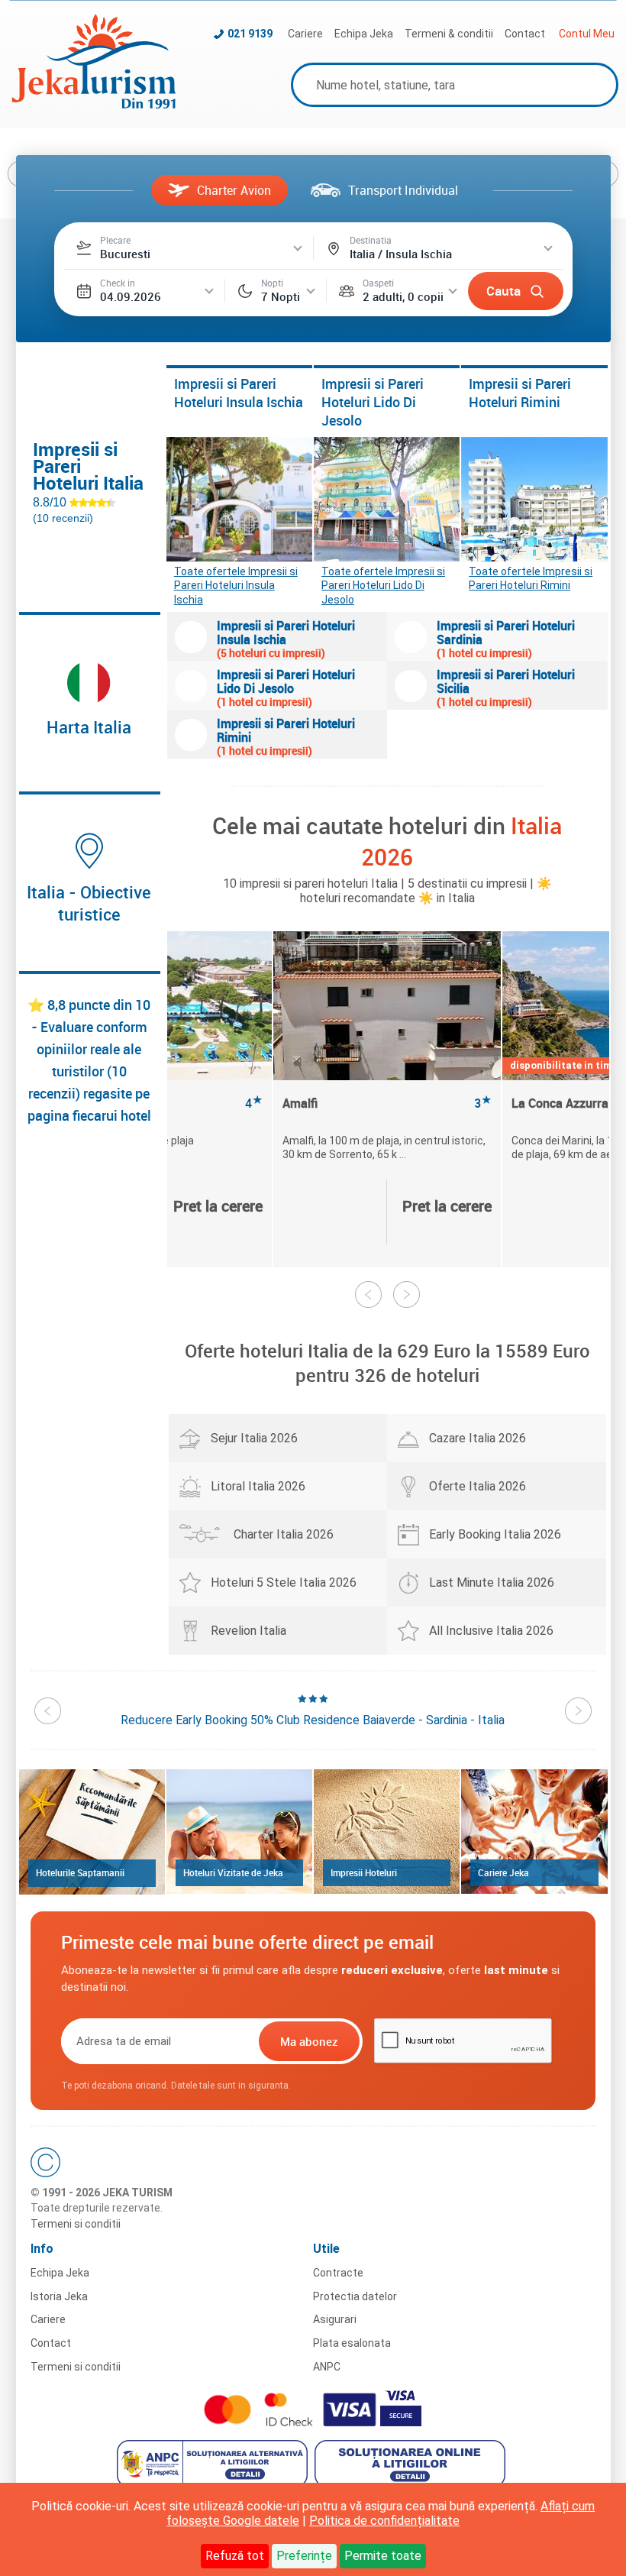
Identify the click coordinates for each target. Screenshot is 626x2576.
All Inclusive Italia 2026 (491, 1631)
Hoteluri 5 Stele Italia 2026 (284, 1582)
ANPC (327, 2367)
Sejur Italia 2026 (254, 1438)
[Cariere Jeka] (534, 1832)
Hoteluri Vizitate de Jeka (233, 1872)
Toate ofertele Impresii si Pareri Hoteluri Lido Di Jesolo (383, 581)
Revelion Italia (248, 1631)
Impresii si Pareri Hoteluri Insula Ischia (239, 393)
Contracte (338, 2273)
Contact (525, 34)
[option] (388, 1099)
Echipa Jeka (364, 34)
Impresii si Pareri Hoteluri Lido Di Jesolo (373, 402)
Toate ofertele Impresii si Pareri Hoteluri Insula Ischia (236, 581)
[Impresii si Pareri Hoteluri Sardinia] (411, 637)
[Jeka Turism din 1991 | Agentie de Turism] (94, 104)
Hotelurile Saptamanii (80, 1872)
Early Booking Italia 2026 (495, 1534)
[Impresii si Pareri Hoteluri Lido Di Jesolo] (387, 499)
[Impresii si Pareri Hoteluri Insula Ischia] (239, 499)
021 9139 (250, 34)
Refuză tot (235, 2556)
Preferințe (304, 2556)
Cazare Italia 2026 (478, 1438)
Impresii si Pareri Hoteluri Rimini (520, 393)
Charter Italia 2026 (284, 1534)
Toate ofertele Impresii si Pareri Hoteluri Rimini (531, 578)
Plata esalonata (352, 2343)
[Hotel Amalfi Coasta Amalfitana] (387, 1006)
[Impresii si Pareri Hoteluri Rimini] (534, 499)
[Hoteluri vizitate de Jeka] (239, 1832)
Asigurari (335, 2319)
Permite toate (383, 2556)
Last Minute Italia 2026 (492, 1582)
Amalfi (387, 1104)
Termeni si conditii (76, 2224)
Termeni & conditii (449, 34)
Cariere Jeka (503, 1872)
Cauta (503, 291)
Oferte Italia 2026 (478, 1486)
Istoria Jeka (59, 2296)
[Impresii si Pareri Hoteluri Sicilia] (411, 686)
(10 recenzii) (63, 518)
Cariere (305, 34)
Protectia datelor (355, 2296)
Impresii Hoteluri (364, 1872)
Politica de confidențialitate (384, 2521)
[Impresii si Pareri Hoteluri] (387, 1832)
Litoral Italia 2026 (258, 1486)
